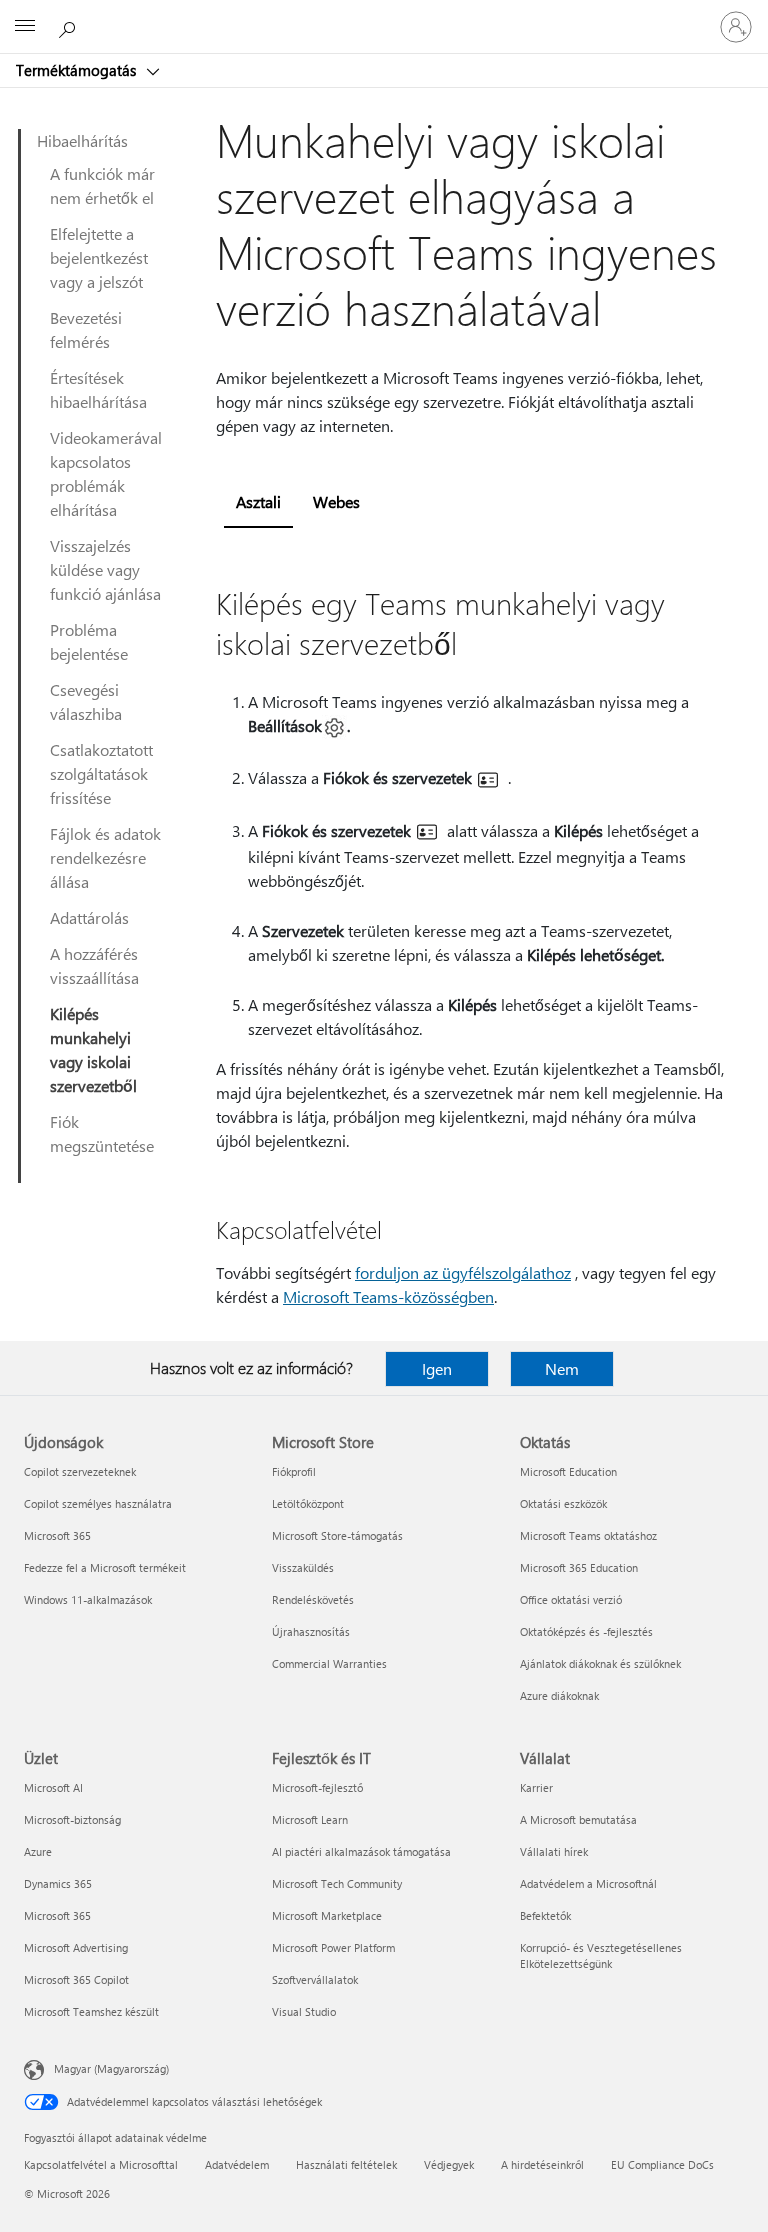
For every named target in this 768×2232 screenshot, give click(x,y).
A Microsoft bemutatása (578, 1819)
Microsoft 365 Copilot (76, 1979)
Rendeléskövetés (313, 1599)
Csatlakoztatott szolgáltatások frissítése (101, 773)
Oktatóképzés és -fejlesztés (586, 1631)
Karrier (536, 1787)
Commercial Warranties (329, 1663)
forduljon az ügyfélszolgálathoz (463, 1272)
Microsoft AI (53, 1787)
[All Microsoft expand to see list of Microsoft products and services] (25, 27)
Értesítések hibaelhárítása (98, 389)
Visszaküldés (303, 1567)
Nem (562, 1368)
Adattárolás (89, 917)
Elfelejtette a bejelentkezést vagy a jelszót (99, 257)
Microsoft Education (568, 1471)
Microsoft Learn (310, 1819)
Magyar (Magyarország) (111, 2068)
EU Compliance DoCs (662, 2164)
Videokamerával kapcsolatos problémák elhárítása (106, 473)
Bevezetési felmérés (86, 329)
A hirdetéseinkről (542, 2164)
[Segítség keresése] (70, 26)
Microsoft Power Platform (333, 1947)
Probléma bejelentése (89, 641)
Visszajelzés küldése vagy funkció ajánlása (105, 569)
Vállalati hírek (554, 1851)
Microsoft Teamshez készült (91, 2011)
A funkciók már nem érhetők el (102, 185)
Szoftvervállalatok (315, 1979)
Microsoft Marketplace (327, 1915)
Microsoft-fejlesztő (317, 1787)
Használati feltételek (346, 2164)
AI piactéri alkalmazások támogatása (361, 1851)
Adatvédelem (237, 2164)
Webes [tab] (336, 501)
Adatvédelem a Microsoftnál (588, 1883)
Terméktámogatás (78, 70)
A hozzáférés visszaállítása (94, 965)
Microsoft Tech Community (337, 1883)
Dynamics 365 (58, 1883)
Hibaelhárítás (82, 140)
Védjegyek (449, 2164)
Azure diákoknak (559, 1695)
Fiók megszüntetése (102, 1133)
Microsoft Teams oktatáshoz (588, 1535)
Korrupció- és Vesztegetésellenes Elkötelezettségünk (601, 1955)
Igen (437, 1368)
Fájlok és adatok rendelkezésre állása (105, 857)
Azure (38, 1851)
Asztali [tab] (258, 501)
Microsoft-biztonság (72, 1819)
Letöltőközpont (308, 1503)
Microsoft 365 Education (579, 1567)
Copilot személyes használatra (98, 1503)
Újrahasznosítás (311, 1631)
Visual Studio (304, 2011)
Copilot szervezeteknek (80, 1471)
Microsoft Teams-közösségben (388, 1296)
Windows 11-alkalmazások (88, 1599)
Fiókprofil (294, 1471)
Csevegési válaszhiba (86, 701)
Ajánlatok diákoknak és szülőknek (600, 1663)
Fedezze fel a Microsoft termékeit (105, 1567)
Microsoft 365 (57, 1535)
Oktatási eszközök (563, 1503)
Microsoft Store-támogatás (337, 1535)
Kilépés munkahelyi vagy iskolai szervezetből (93, 1049)
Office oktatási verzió (571, 1599)
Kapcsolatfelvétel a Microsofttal (101, 2164)
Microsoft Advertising (76, 1947)
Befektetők (545, 1915)
